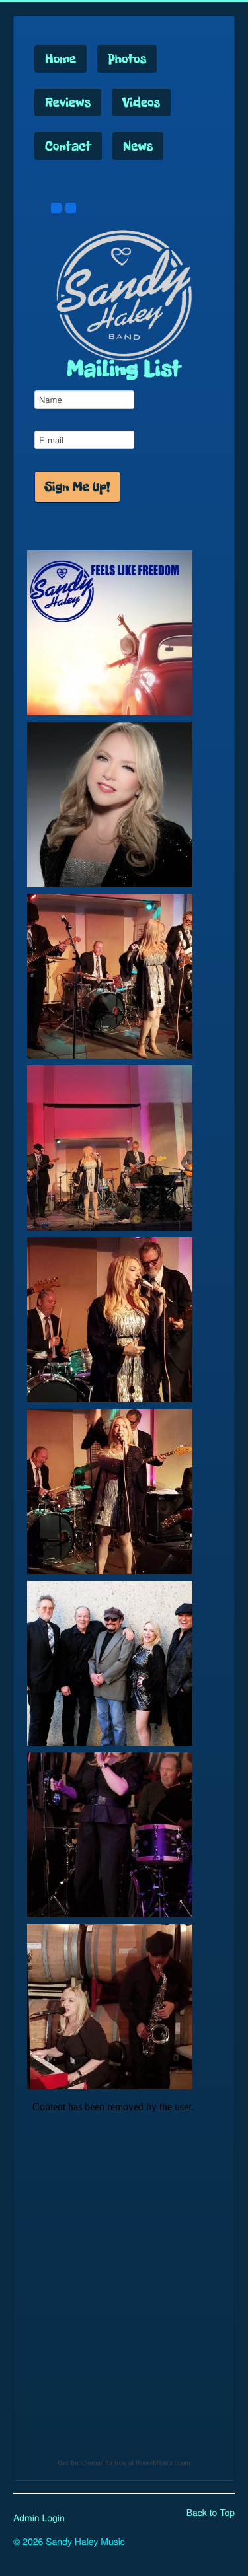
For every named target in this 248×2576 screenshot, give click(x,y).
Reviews (68, 102)
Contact (68, 146)
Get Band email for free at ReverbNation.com (124, 2463)
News (138, 146)
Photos (127, 59)
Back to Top (211, 2512)
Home (61, 59)
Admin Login (39, 2517)
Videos (141, 102)
